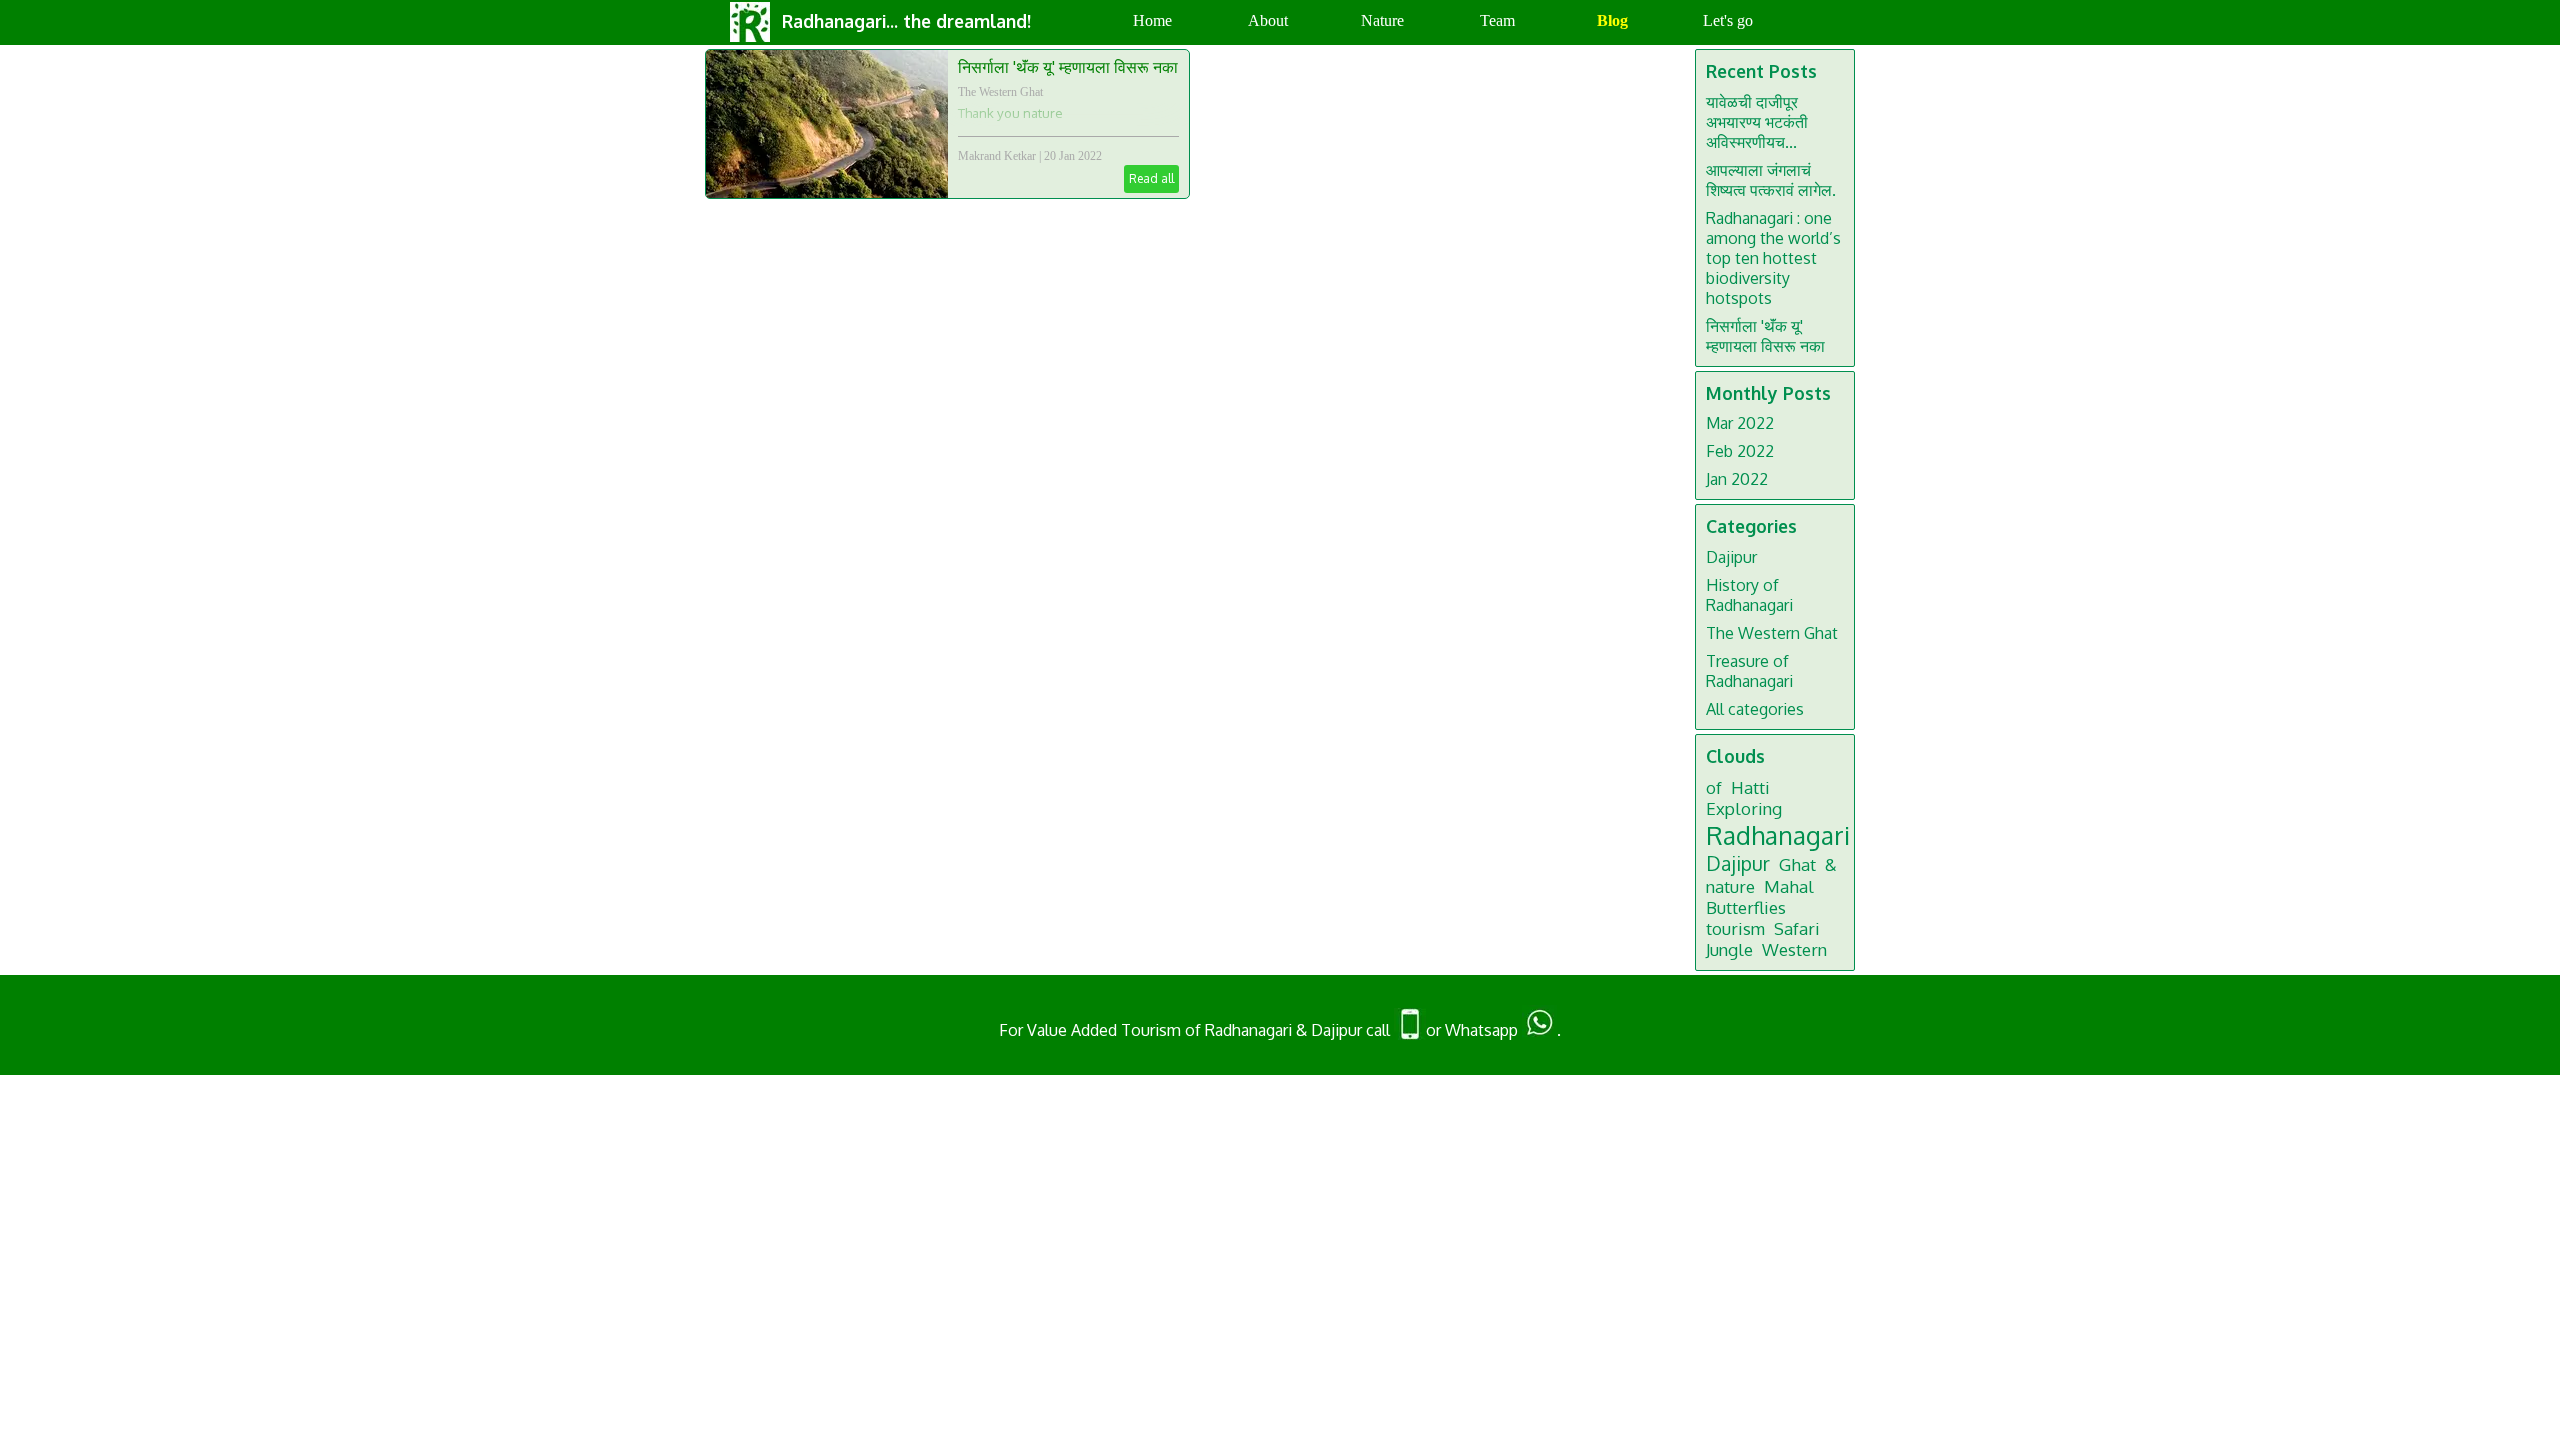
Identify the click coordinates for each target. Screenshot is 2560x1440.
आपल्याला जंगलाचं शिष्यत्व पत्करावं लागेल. (1771, 180)
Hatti (1750, 787)
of (1714, 787)
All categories (1755, 709)
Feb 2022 (1740, 451)
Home (1152, 20)
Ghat (1797, 864)
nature (1730, 886)
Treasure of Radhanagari (1749, 671)
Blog (1612, 20)
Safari (1797, 928)
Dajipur (1731, 557)
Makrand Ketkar (997, 156)
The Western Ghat (1000, 92)
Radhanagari (1778, 835)
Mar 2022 (1740, 423)
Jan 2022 (1737, 479)
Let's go (1728, 20)
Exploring (1744, 808)
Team (1497, 20)
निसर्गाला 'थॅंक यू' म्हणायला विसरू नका (1068, 67)
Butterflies (1746, 907)
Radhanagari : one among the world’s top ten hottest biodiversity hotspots (1773, 258)
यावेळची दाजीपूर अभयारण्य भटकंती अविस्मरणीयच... (1757, 122)
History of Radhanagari (1749, 595)
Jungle (1729, 949)
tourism (1735, 928)
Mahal (1789, 886)
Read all (1151, 178)
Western (1794, 949)
